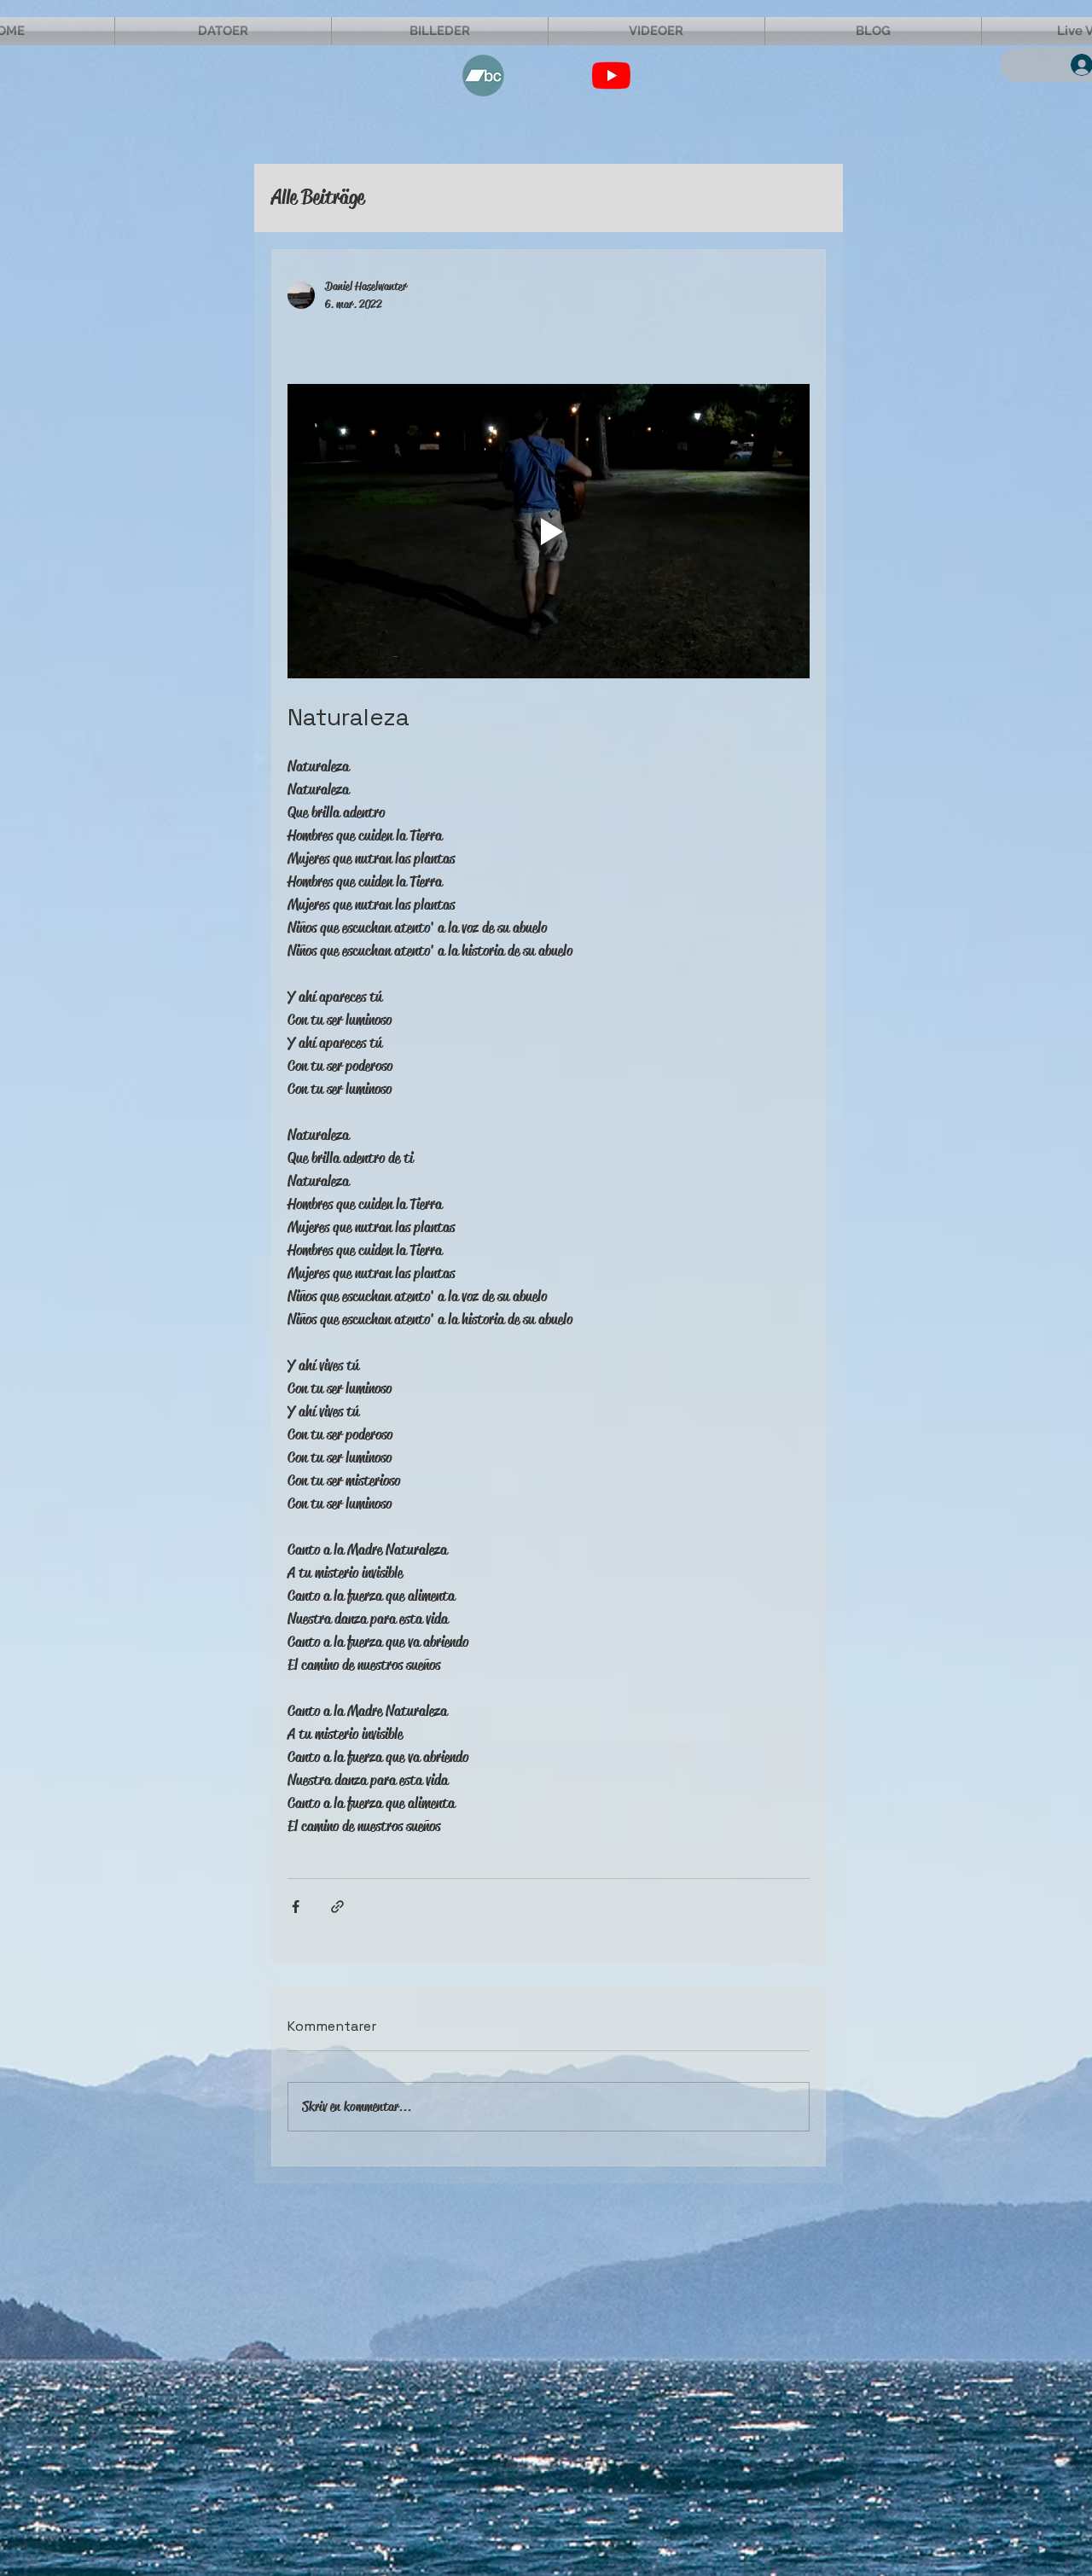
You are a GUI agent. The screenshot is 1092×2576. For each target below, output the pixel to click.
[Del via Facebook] (296, 1907)
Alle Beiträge (318, 197)
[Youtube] (611, 76)
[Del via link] (337, 1907)
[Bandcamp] (483, 76)
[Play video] (549, 531)
